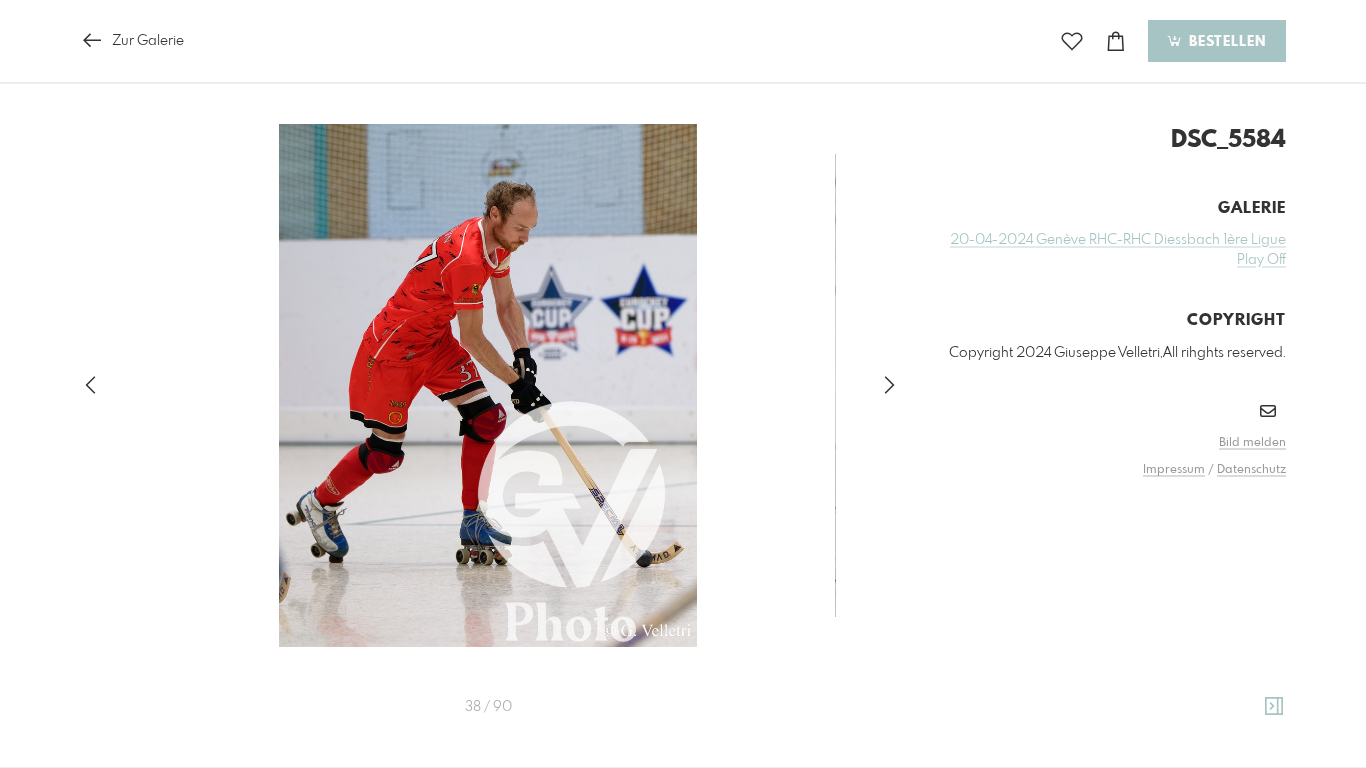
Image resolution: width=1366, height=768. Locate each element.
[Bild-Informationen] (1274, 707)
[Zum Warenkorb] (1116, 41)
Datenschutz (1251, 470)
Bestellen (1225, 42)
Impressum (1174, 470)
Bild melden (1252, 443)
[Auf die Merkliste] (1072, 41)
